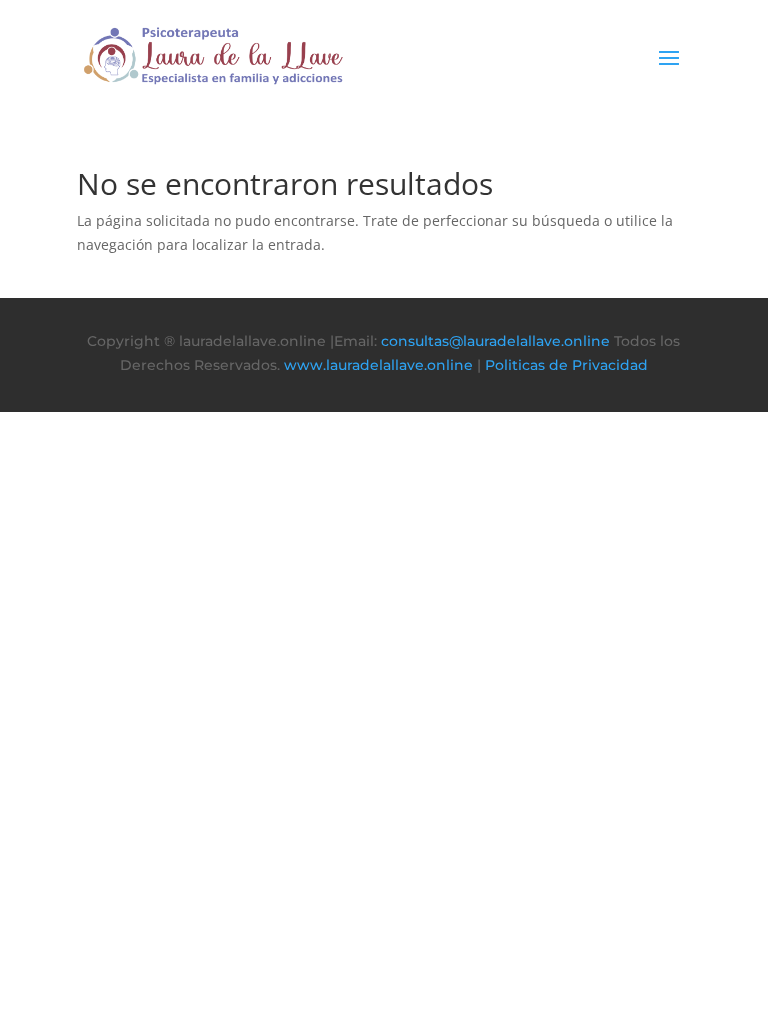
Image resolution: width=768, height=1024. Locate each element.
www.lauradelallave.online (378, 365)
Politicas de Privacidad (566, 365)
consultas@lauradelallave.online (495, 341)
